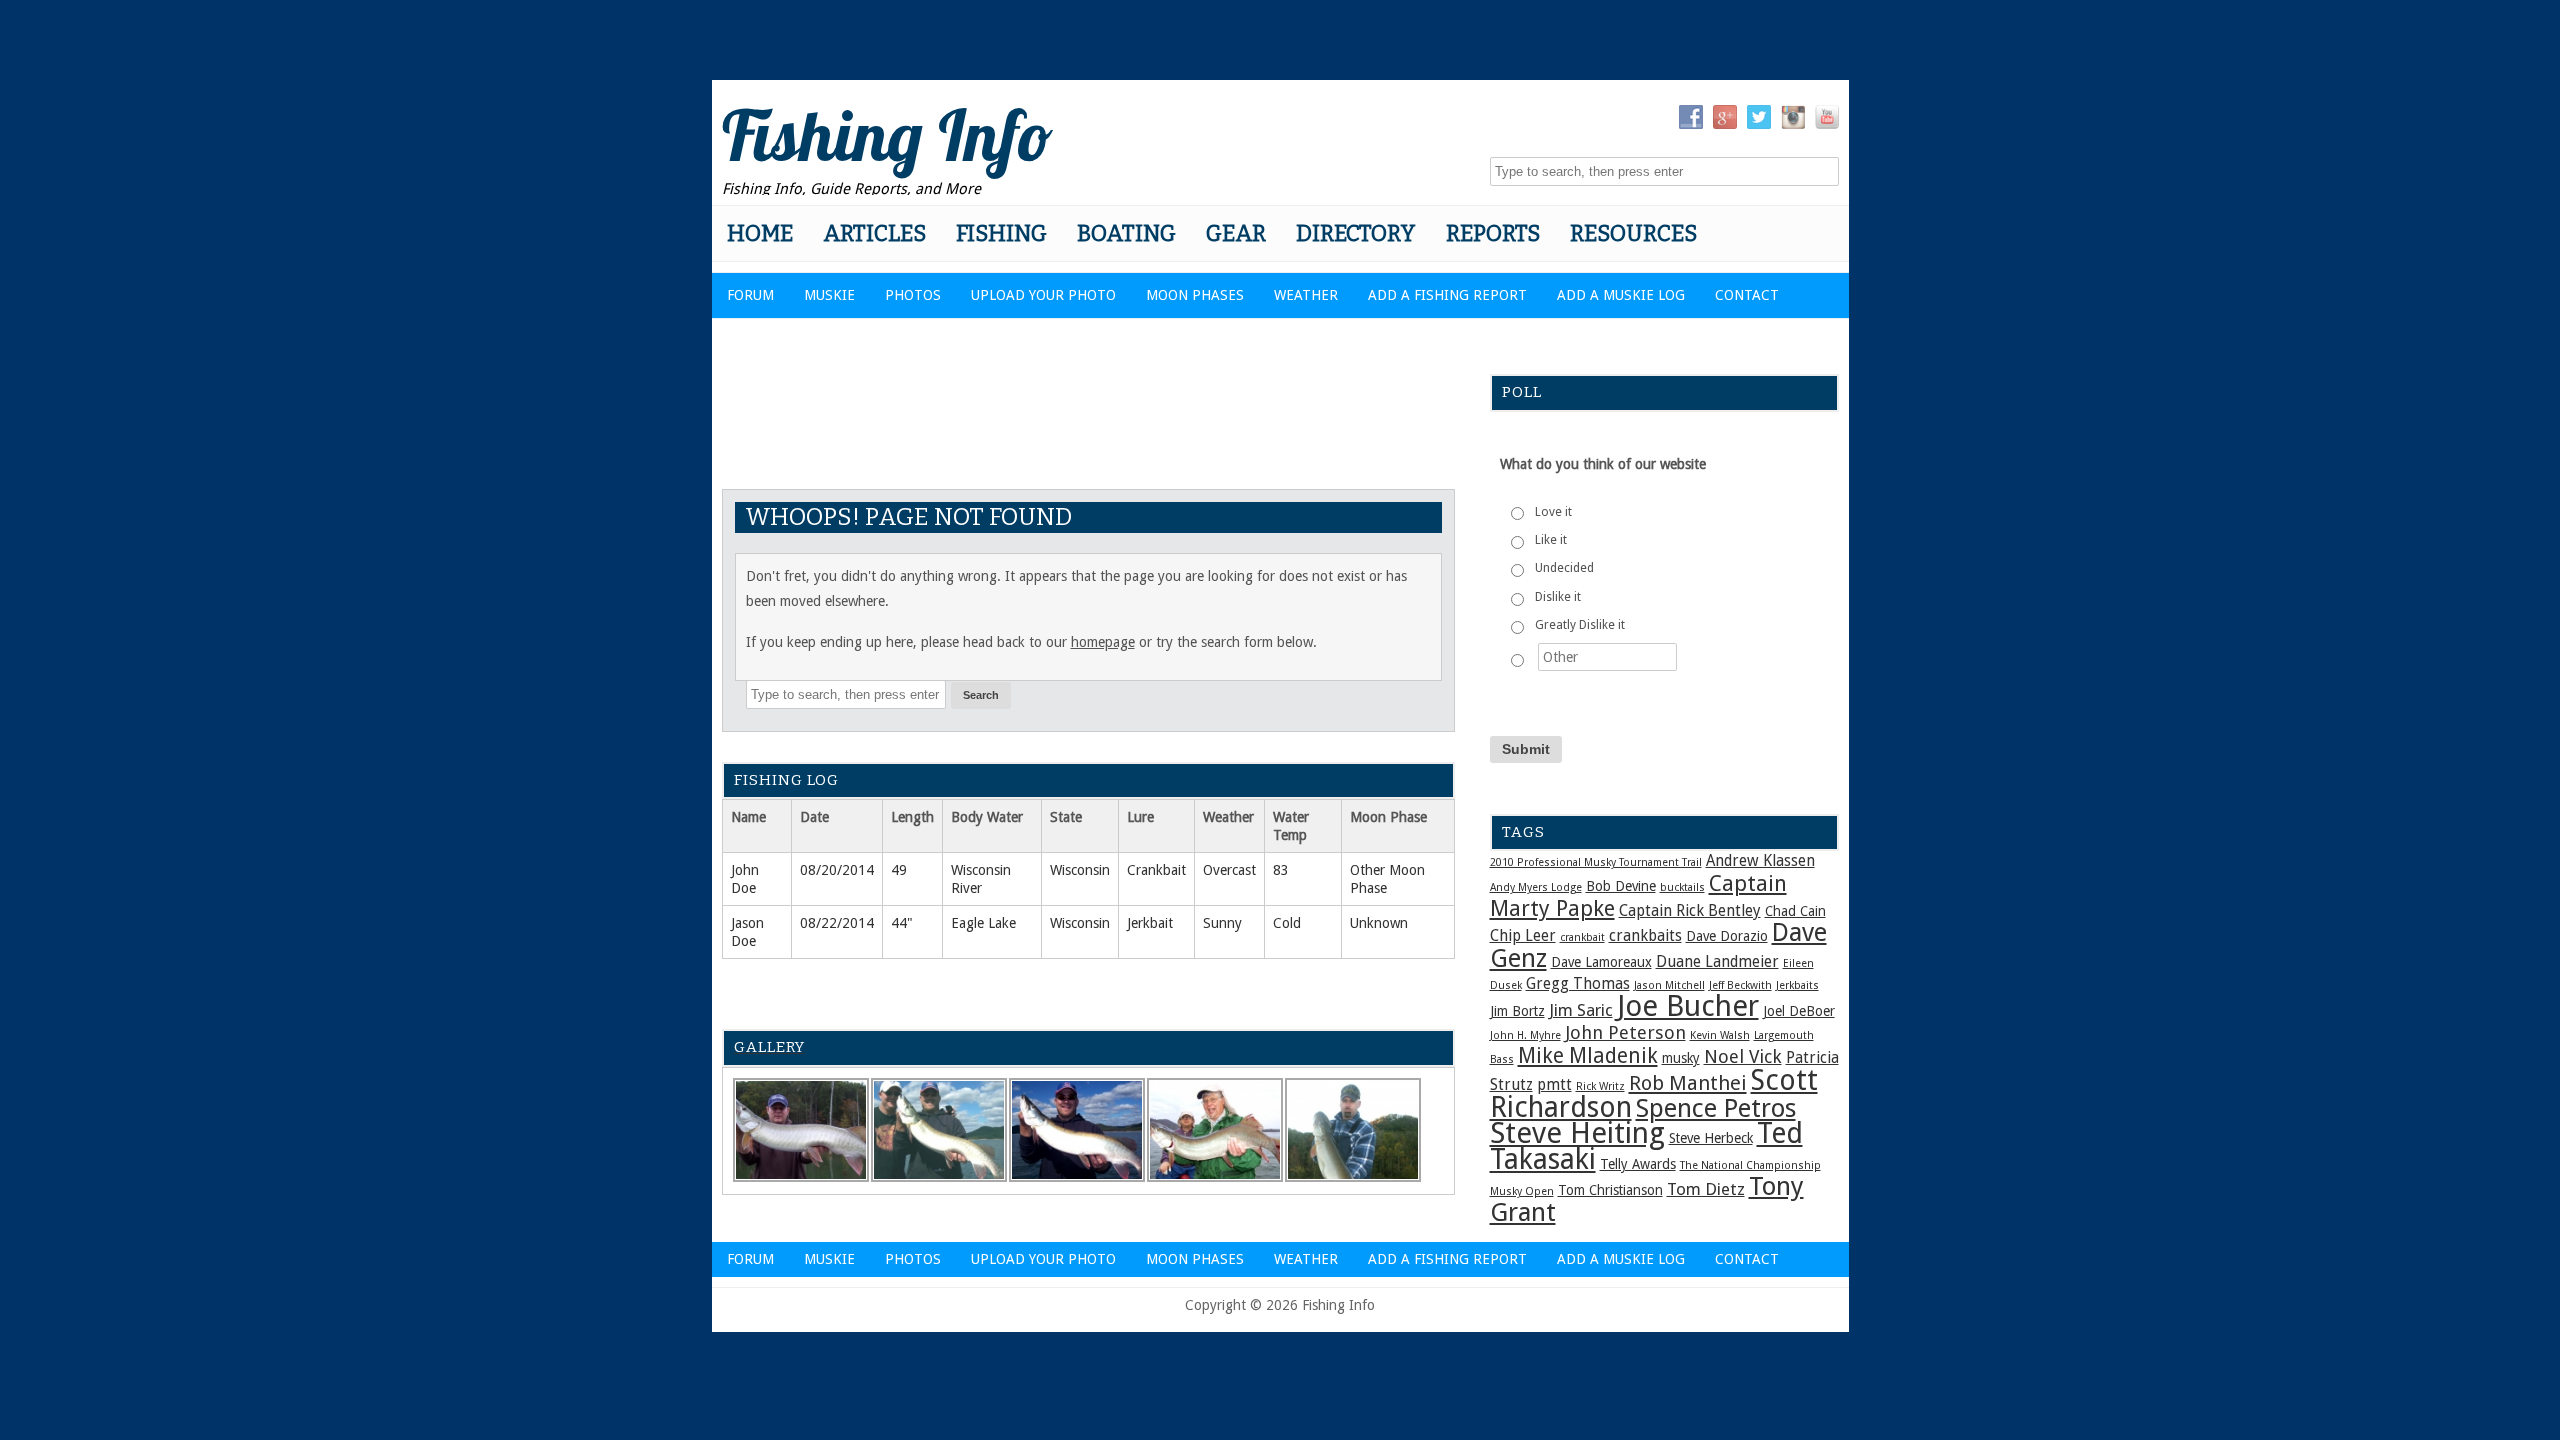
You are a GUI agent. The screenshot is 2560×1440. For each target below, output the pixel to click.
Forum (750, 295)
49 (899, 870)
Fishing (1001, 233)
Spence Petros (1716, 1108)
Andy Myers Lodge (1536, 887)
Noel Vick (1743, 1056)
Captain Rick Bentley (1690, 911)
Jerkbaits (1797, 985)
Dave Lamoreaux (1601, 962)
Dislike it (1558, 597)
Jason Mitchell (1669, 985)
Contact (1747, 295)
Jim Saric (1581, 1010)
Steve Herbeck (1711, 1138)
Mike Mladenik (1588, 1056)
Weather (1306, 295)
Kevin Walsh (1720, 1035)
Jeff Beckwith (1740, 985)
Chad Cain (1795, 911)
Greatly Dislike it (1580, 625)
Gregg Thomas (1578, 984)
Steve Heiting (1577, 1133)
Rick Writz (1600, 1086)
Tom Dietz (1706, 1189)
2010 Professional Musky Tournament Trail (1596, 862)
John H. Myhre (1525, 1035)
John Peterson (1625, 1032)
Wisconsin (1080, 870)
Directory (1356, 233)
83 (1281, 870)
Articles (874, 233)
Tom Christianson (1610, 1190)
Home (760, 233)
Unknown (1379, 923)
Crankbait (1156, 870)
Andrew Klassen (1760, 861)
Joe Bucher (1688, 1006)
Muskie (829, 295)
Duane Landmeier (1717, 962)
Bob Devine (1621, 886)
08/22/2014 (837, 923)
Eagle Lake (983, 923)
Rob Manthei (1688, 1083)
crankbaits (1645, 936)
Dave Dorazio (1727, 936)
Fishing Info (887, 135)
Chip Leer (1523, 936)
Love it (1553, 512)
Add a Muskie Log (1621, 295)
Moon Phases (1195, 295)
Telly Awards (1638, 1164)
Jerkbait (1150, 923)
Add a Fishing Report (1447, 295)
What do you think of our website (1603, 464)
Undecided (1564, 568)
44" (902, 923)
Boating (1126, 233)
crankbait (1582, 937)
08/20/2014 (837, 870)
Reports (1493, 233)
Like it (1551, 540)
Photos (913, 295)
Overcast (1229, 870)
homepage (1103, 642)
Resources (1633, 233)
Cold (1287, 923)
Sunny (1222, 923)
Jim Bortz (1517, 1011)
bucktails (1682, 887)
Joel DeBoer (1799, 1011)
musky (1681, 1058)
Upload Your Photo (1043, 295)
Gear (1236, 233)
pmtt (1554, 1085)
